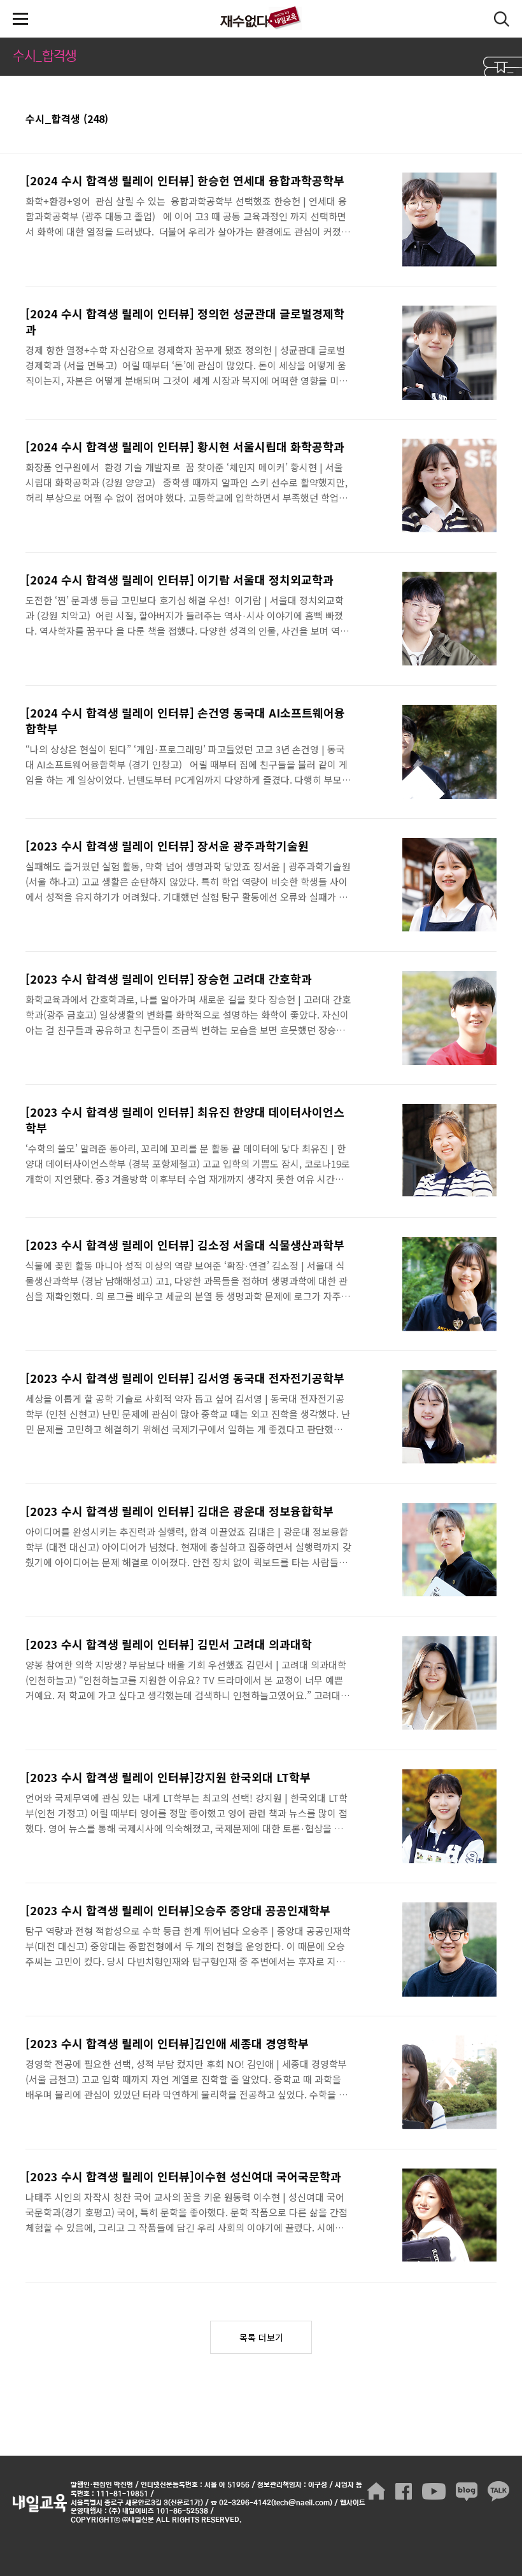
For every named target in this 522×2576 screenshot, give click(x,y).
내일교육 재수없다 (261, 19)
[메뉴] (20, 19)
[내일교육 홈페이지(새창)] (376, 2491)
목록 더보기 (261, 2337)
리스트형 (489, 120)
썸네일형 (471, 120)
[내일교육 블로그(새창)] (467, 2491)
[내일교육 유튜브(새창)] (434, 2491)
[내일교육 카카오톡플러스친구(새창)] (498, 2491)
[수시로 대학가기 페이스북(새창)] (404, 2491)
